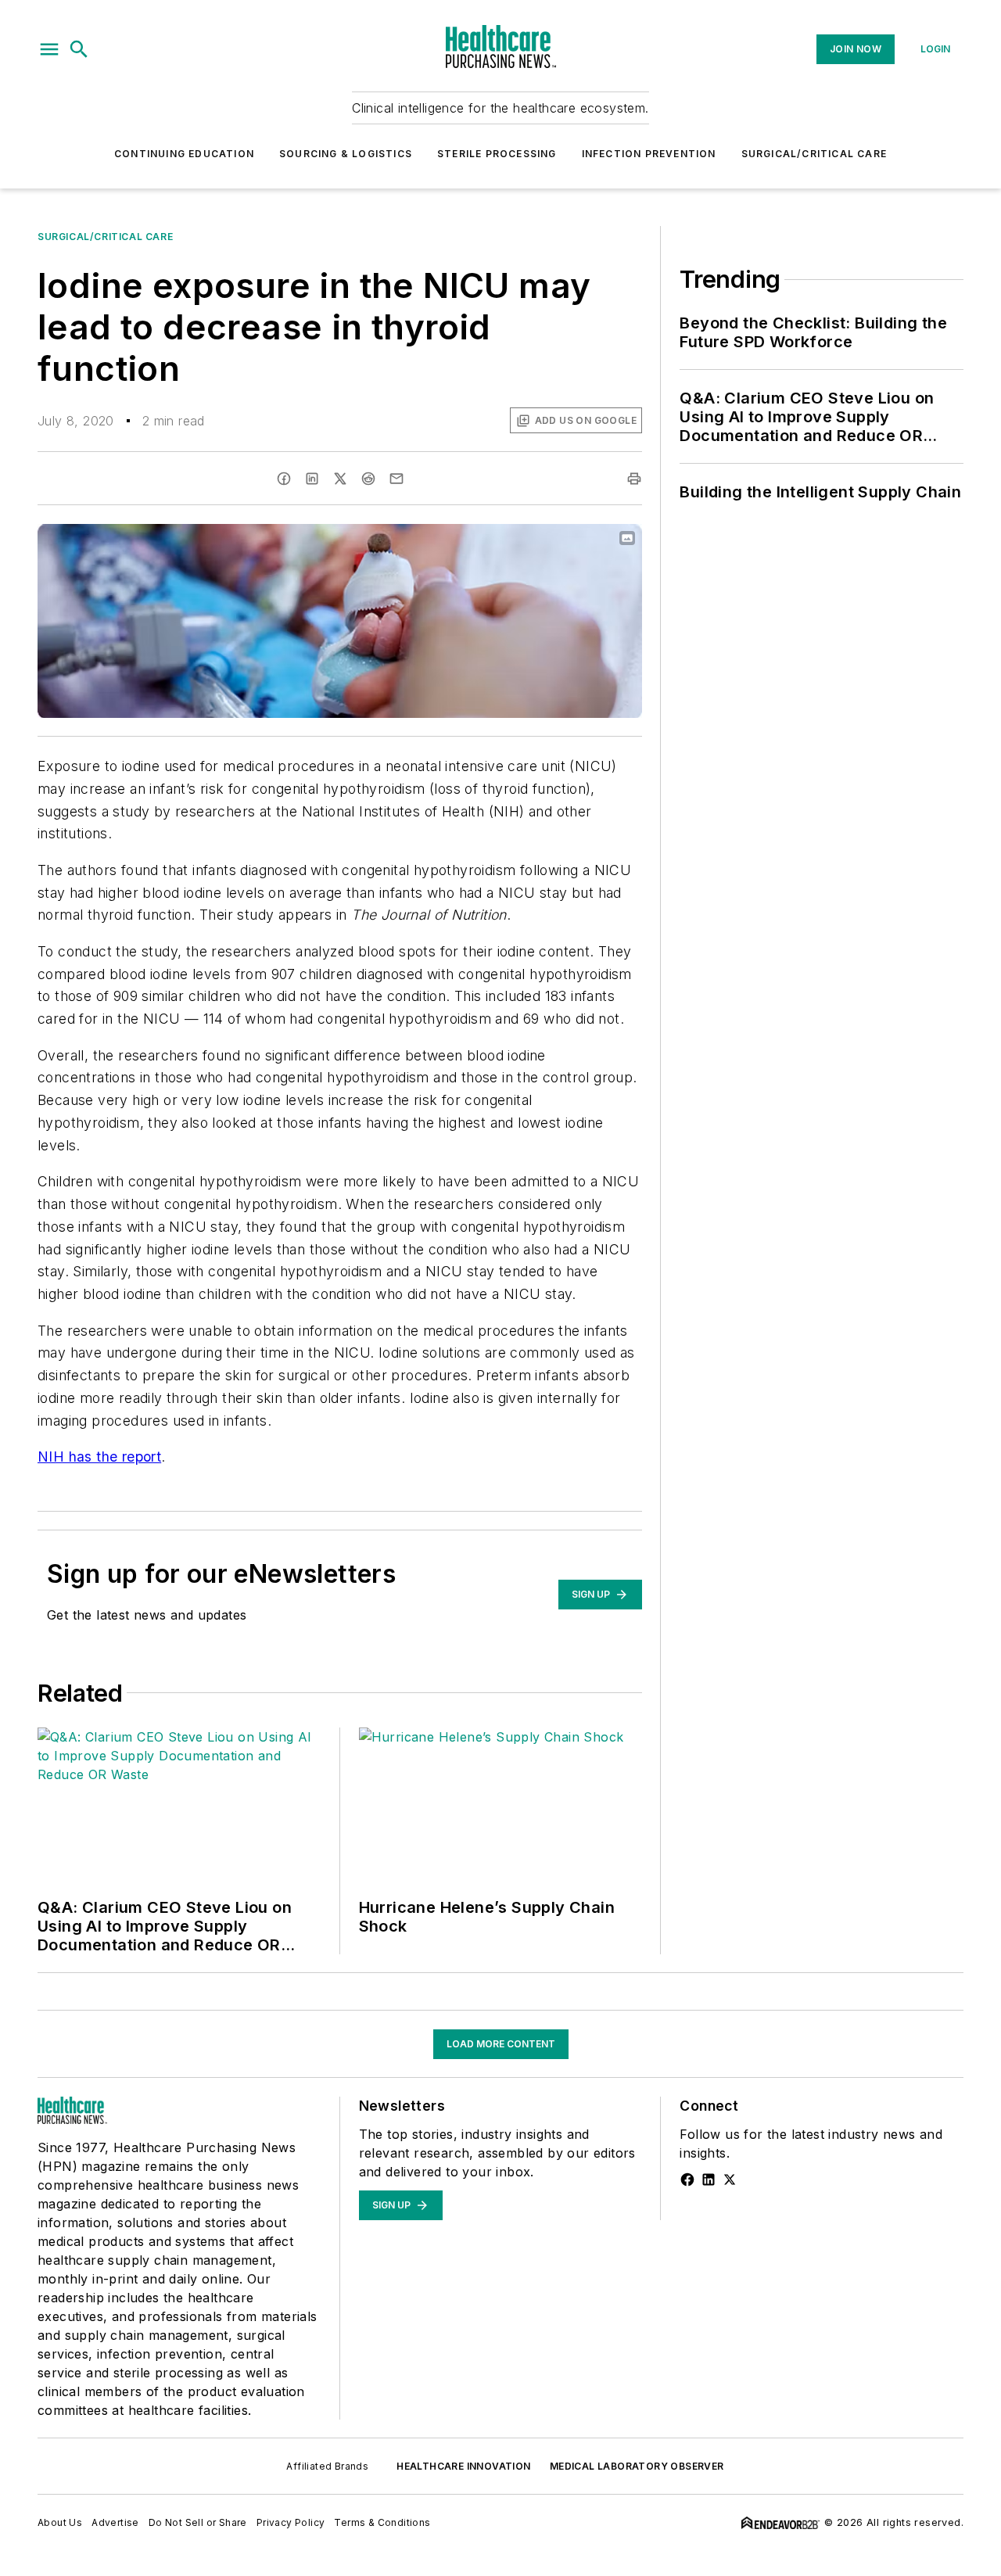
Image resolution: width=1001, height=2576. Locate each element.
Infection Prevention (649, 154)
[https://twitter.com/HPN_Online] (730, 2180)
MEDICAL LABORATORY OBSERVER (637, 2466)
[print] (634, 479)
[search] (79, 49)
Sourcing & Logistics (346, 154)
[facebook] (284, 479)
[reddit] (368, 479)
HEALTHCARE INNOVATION (463, 2466)
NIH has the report (99, 1457)
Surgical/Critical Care (814, 154)
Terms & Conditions (382, 2522)
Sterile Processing (497, 154)
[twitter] (340, 479)
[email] (396, 479)
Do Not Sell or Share (198, 2522)
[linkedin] (312, 479)
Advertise (115, 2522)
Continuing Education (184, 154)
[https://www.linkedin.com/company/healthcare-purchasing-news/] (709, 2180)
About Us (60, 2522)
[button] (49, 49)
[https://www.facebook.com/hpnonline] (687, 2180)
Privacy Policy (291, 2522)
